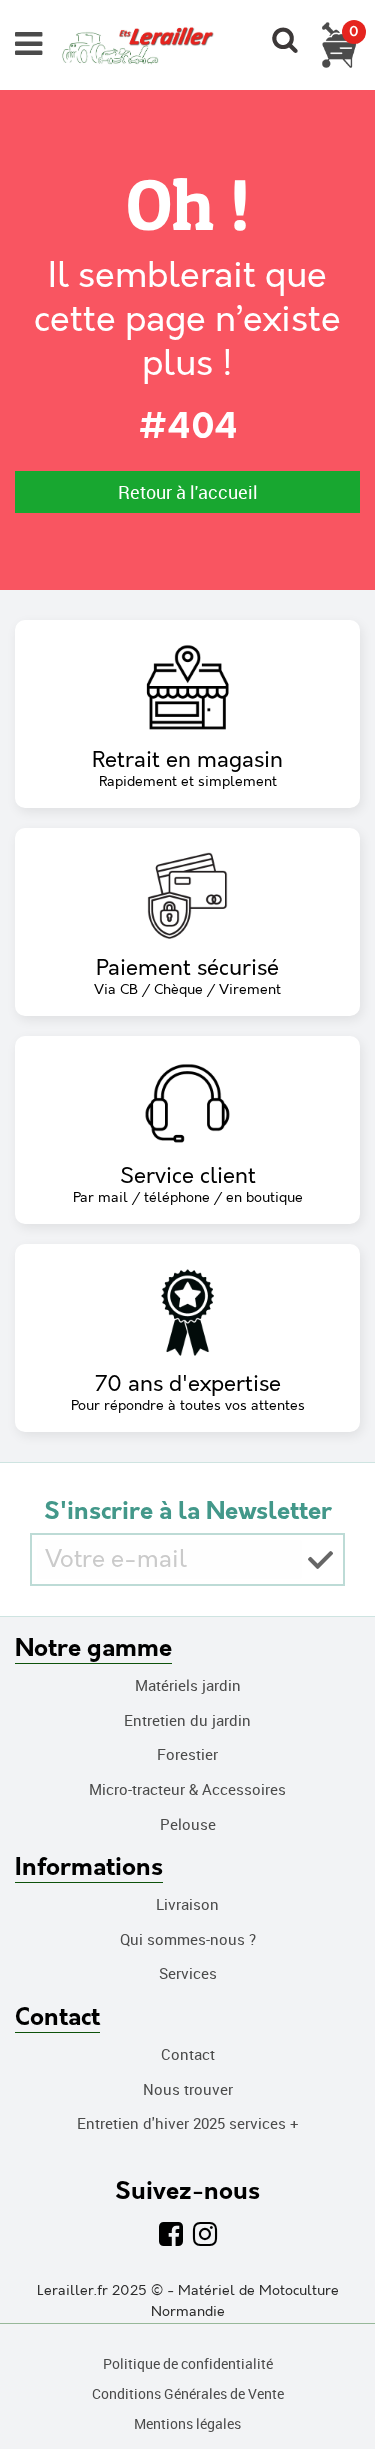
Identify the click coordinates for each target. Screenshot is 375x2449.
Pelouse (188, 1824)
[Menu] (28, 44)
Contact (188, 2054)
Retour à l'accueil (188, 492)
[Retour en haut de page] (335, 2389)
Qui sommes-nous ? (188, 1939)
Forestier (187, 1754)
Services (188, 1973)
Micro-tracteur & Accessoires (187, 1789)
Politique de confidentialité (188, 2363)
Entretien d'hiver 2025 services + (188, 2123)
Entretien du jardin (187, 1720)
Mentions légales (187, 2423)
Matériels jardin (188, 1685)
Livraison (187, 1904)
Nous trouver (188, 2089)
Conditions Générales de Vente (188, 2393)
